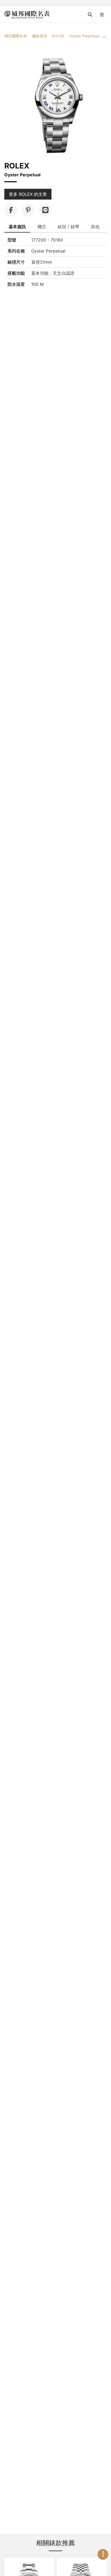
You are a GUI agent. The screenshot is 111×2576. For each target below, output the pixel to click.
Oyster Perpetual (84, 36)
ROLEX (58, 36)
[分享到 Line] (45, 210)
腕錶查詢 (40, 36)
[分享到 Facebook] (11, 210)
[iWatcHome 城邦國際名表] (27, 15)
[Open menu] (102, 15)
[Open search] (90, 15)
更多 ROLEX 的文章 (28, 194)
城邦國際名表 (16, 36)
